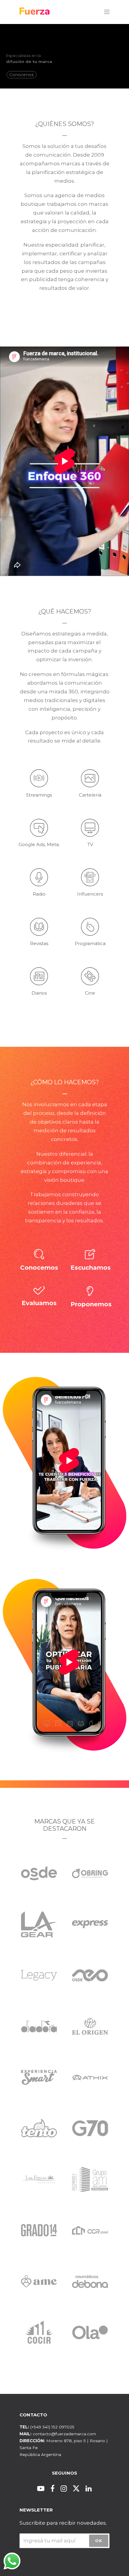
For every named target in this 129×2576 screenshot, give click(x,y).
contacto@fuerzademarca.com (64, 2434)
